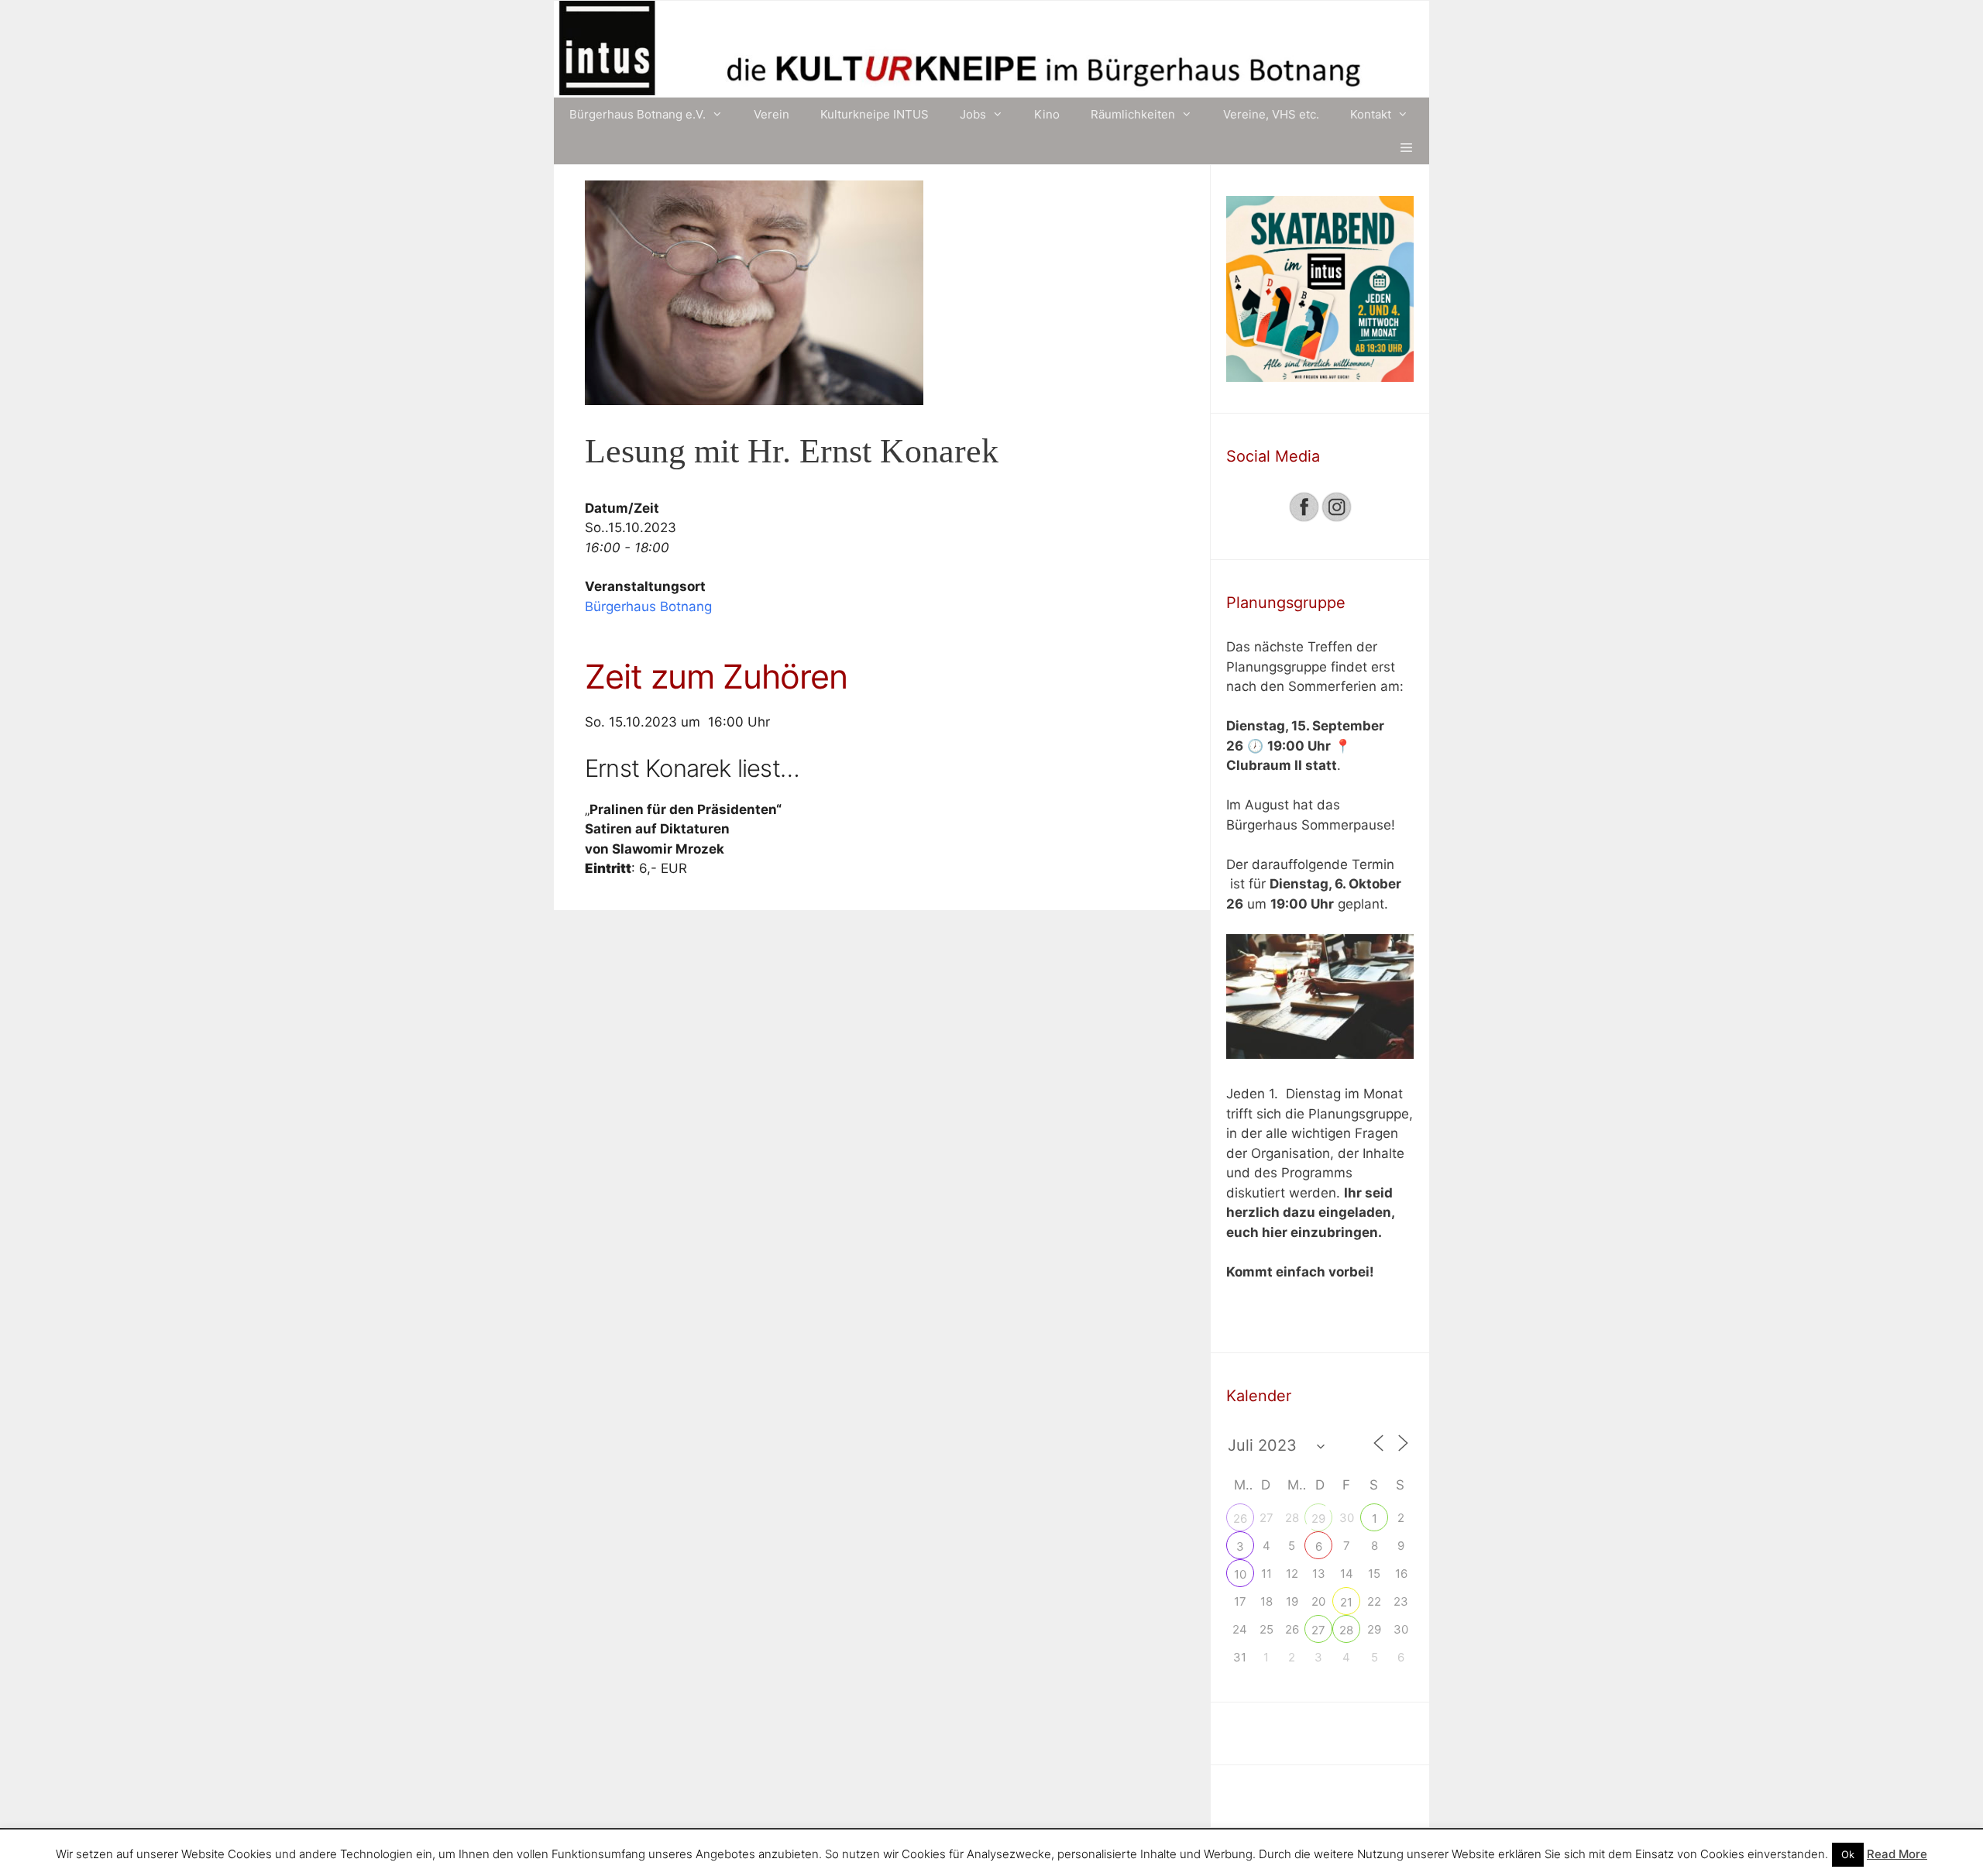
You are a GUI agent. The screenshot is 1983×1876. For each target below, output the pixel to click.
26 (1240, 1519)
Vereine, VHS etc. (1271, 114)
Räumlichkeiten (1133, 114)
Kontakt (1371, 114)
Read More (1897, 1854)
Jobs (973, 114)
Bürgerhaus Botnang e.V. (638, 114)
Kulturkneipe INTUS (875, 114)
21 (1346, 1602)
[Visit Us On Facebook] (1304, 518)
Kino (1047, 114)
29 (1318, 1519)
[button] (1406, 148)
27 (1318, 1630)
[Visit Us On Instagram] (1336, 518)
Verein (772, 114)
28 (1346, 1630)
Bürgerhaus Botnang (648, 606)
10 (1240, 1574)
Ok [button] (1848, 1854)
